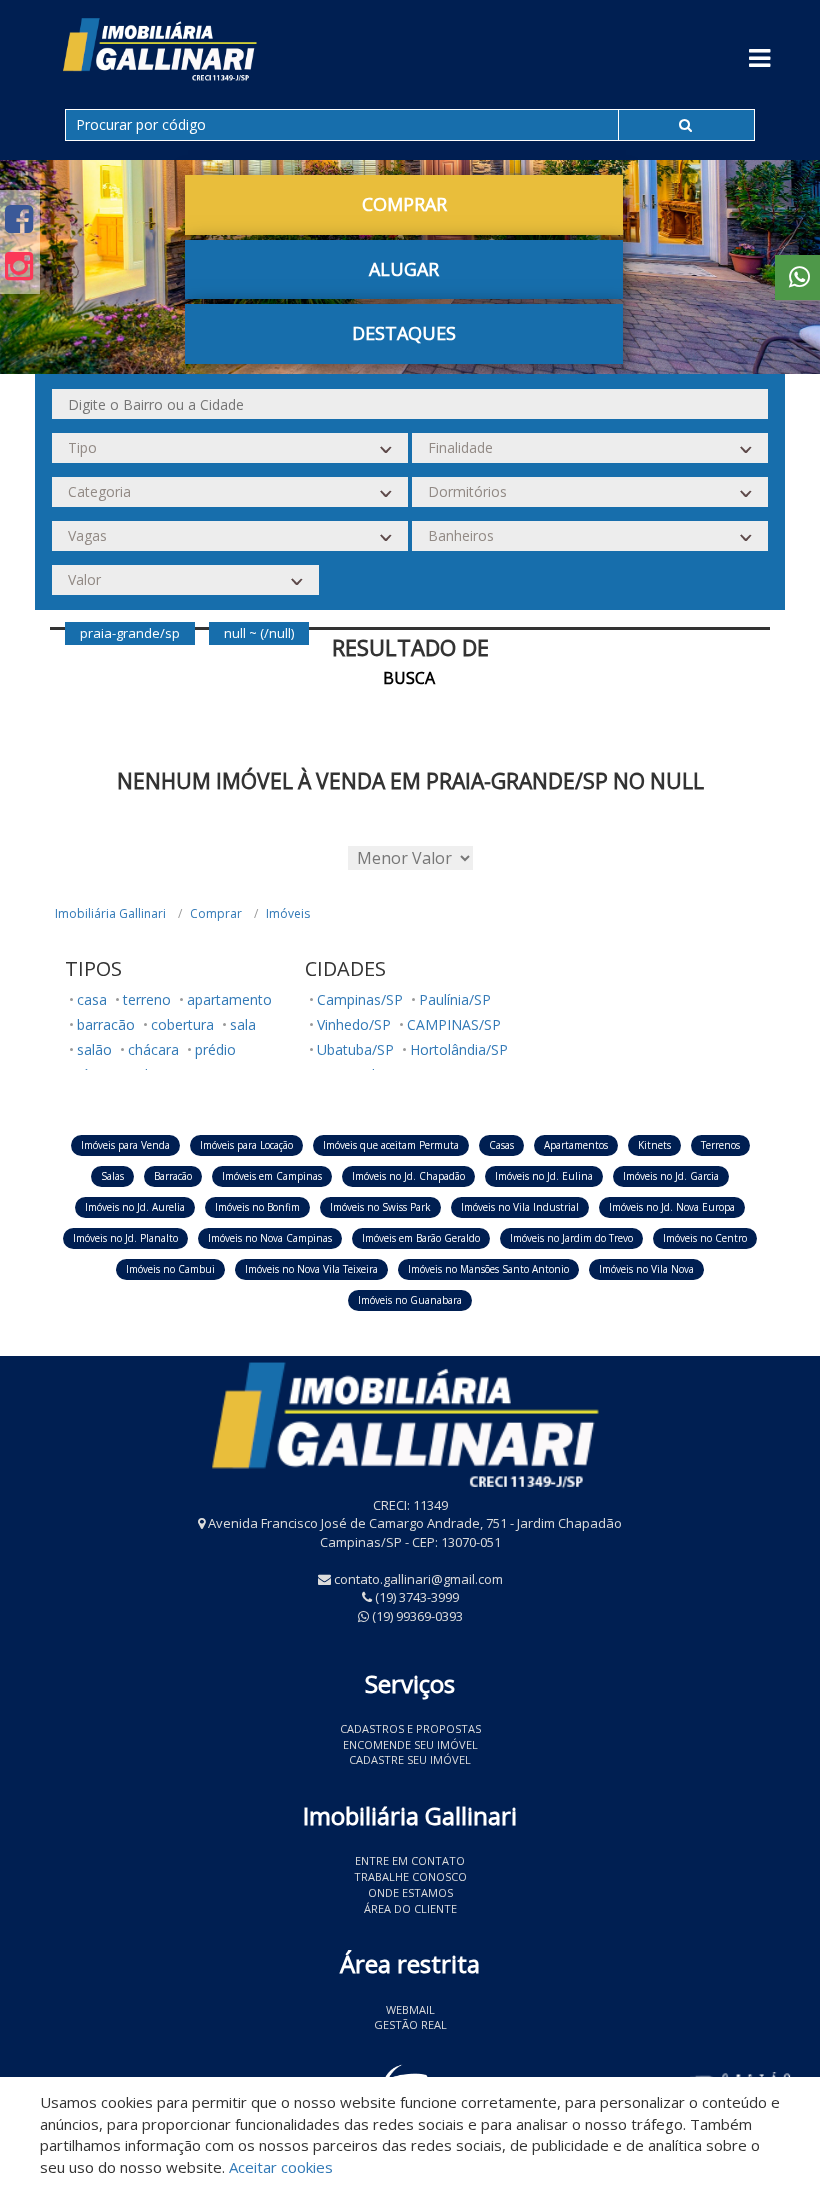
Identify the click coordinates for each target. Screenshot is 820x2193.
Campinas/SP (360, 999)
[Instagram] (19, 265)
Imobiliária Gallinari (110, 913)
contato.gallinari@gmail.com (418, 1579)
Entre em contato (410, 1860)
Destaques (404, 333)
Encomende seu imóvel (410, 1744)
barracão (106, 1024)
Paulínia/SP (455, 999)
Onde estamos (410, 1892)
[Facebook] (19, 218)
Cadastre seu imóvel (410, 1759)
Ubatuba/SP (355, 1049)
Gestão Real (410, 2024)
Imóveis (288, 913)
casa (92, 999)
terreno (147, 999)
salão (94, 1049)
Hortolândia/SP (459, 1049)
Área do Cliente (410, 1908)
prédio (215, 1049)
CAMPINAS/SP (454, 1024)
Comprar (216, 913)
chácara (153, 1049)
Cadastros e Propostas (410, 1728)
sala (243, 1024)
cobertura (182, 1024)
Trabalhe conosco (410, 1876)
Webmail (410, 2009)
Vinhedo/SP (354, 1024)
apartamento (229, 999)
